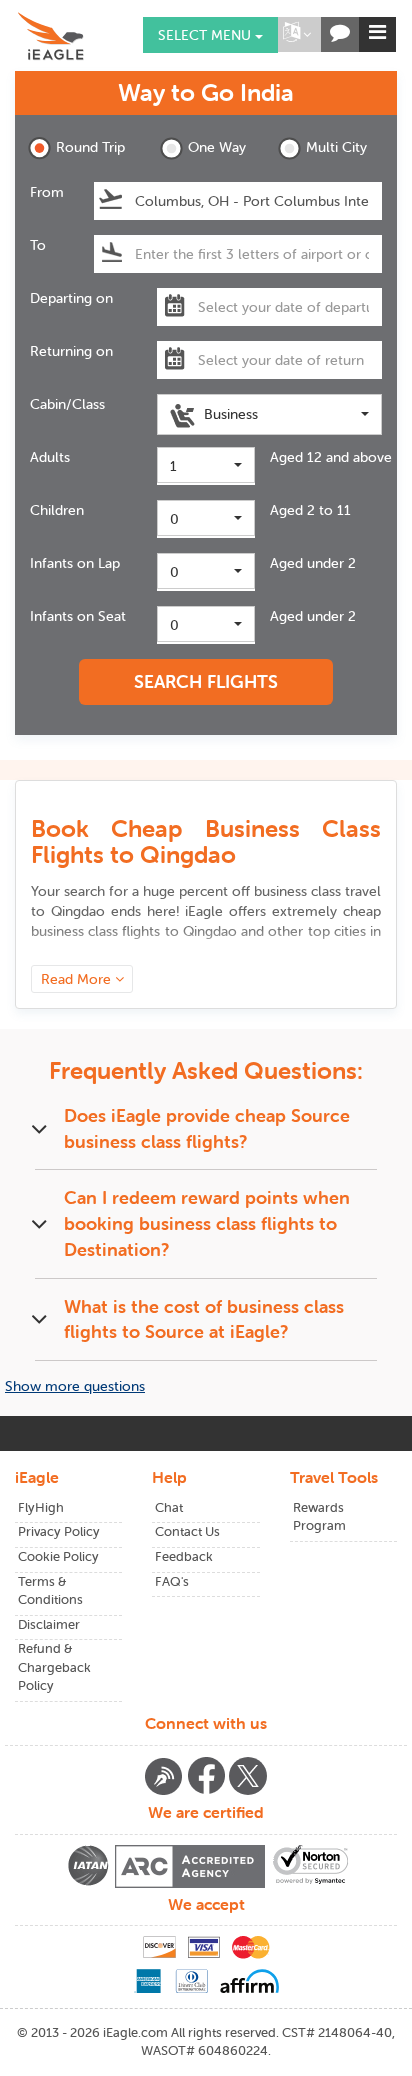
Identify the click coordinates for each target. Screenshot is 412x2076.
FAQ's (172, 1581)
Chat (169, 1507)
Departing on (71, 298)
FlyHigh (41, 1507)
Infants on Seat (78, 616)
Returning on (71, 351)
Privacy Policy (59, 1531)
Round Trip (90, 147)
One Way (217, 147)
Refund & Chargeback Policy (54, 1667)
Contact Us (187, 1531)
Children (57, 510)
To (38, 245)
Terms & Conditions (50, 1591)
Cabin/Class (67, 404)
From (47, 192)
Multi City (336, 147)
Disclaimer (49, 1624)
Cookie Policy (58, 1556)
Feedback (184, 1556)
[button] (297, 34)
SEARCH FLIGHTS (206, 681)
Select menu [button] (206, 35)
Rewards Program (319, 1517)
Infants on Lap (75, 563)
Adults (50, 457)
